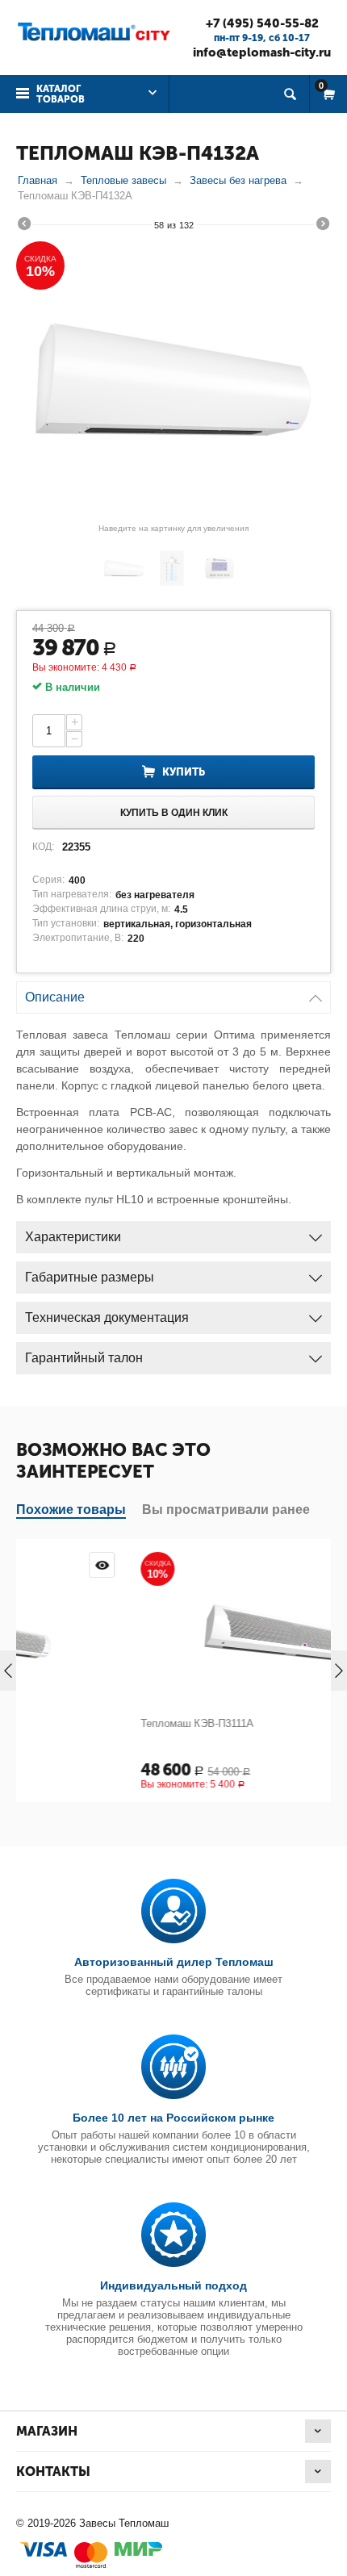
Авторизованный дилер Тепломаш (174, 1962)
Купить (184, 772)
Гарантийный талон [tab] (84, 1358)
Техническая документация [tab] (107, 1317)
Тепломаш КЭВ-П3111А (100, 1723)
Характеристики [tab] (73, 1237)
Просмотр (320, 1565)
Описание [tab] (55, 997)
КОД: (43, 847)
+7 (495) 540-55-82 (262, 23)
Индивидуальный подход (173, 2285)
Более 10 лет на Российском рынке (173, 2118)
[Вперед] (323, 226)
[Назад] (24, 226)
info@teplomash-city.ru (262, 52)
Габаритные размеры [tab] (90, 1277)
